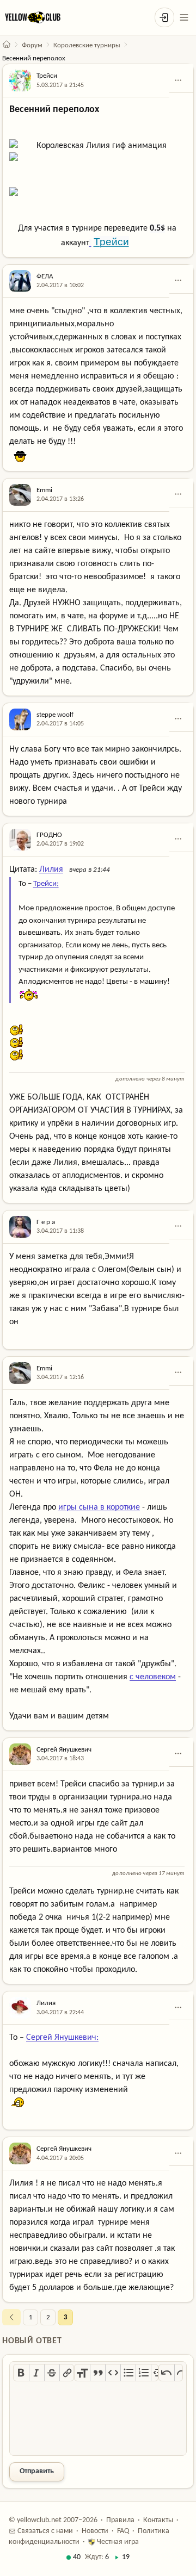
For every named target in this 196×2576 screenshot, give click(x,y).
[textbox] (98, 2419)
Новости (95, 2531)
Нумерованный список (143, 2373)
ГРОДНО (49, 835)
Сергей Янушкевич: (62, 2038)
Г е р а (46, 1222)
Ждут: (97, 2557)
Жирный (21, 2373)
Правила (120, 2520)
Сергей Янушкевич (64, 1750)
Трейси (47, 76)
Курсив (36, 2373)
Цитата (97, 2373)
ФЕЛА (45, 277)
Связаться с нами (44, 2531)
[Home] (7, 45)
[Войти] (164, 17)
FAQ (123, 2531)
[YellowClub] (33, 17)
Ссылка (67, 2373)
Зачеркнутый (52, 2373)
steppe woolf (55, 715)
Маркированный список (128, 2373)
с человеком (153, 1677)
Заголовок (82, 2373)
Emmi (44, 490)
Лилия (51, 870)
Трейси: (46, 884)
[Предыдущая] (11, 2317)
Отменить (167, 2373)
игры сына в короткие (99, 1507)
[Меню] (184, 17)
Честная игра (117, 2542)
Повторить (182, 2373)
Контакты (158, 2520)
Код (113, 2373)
